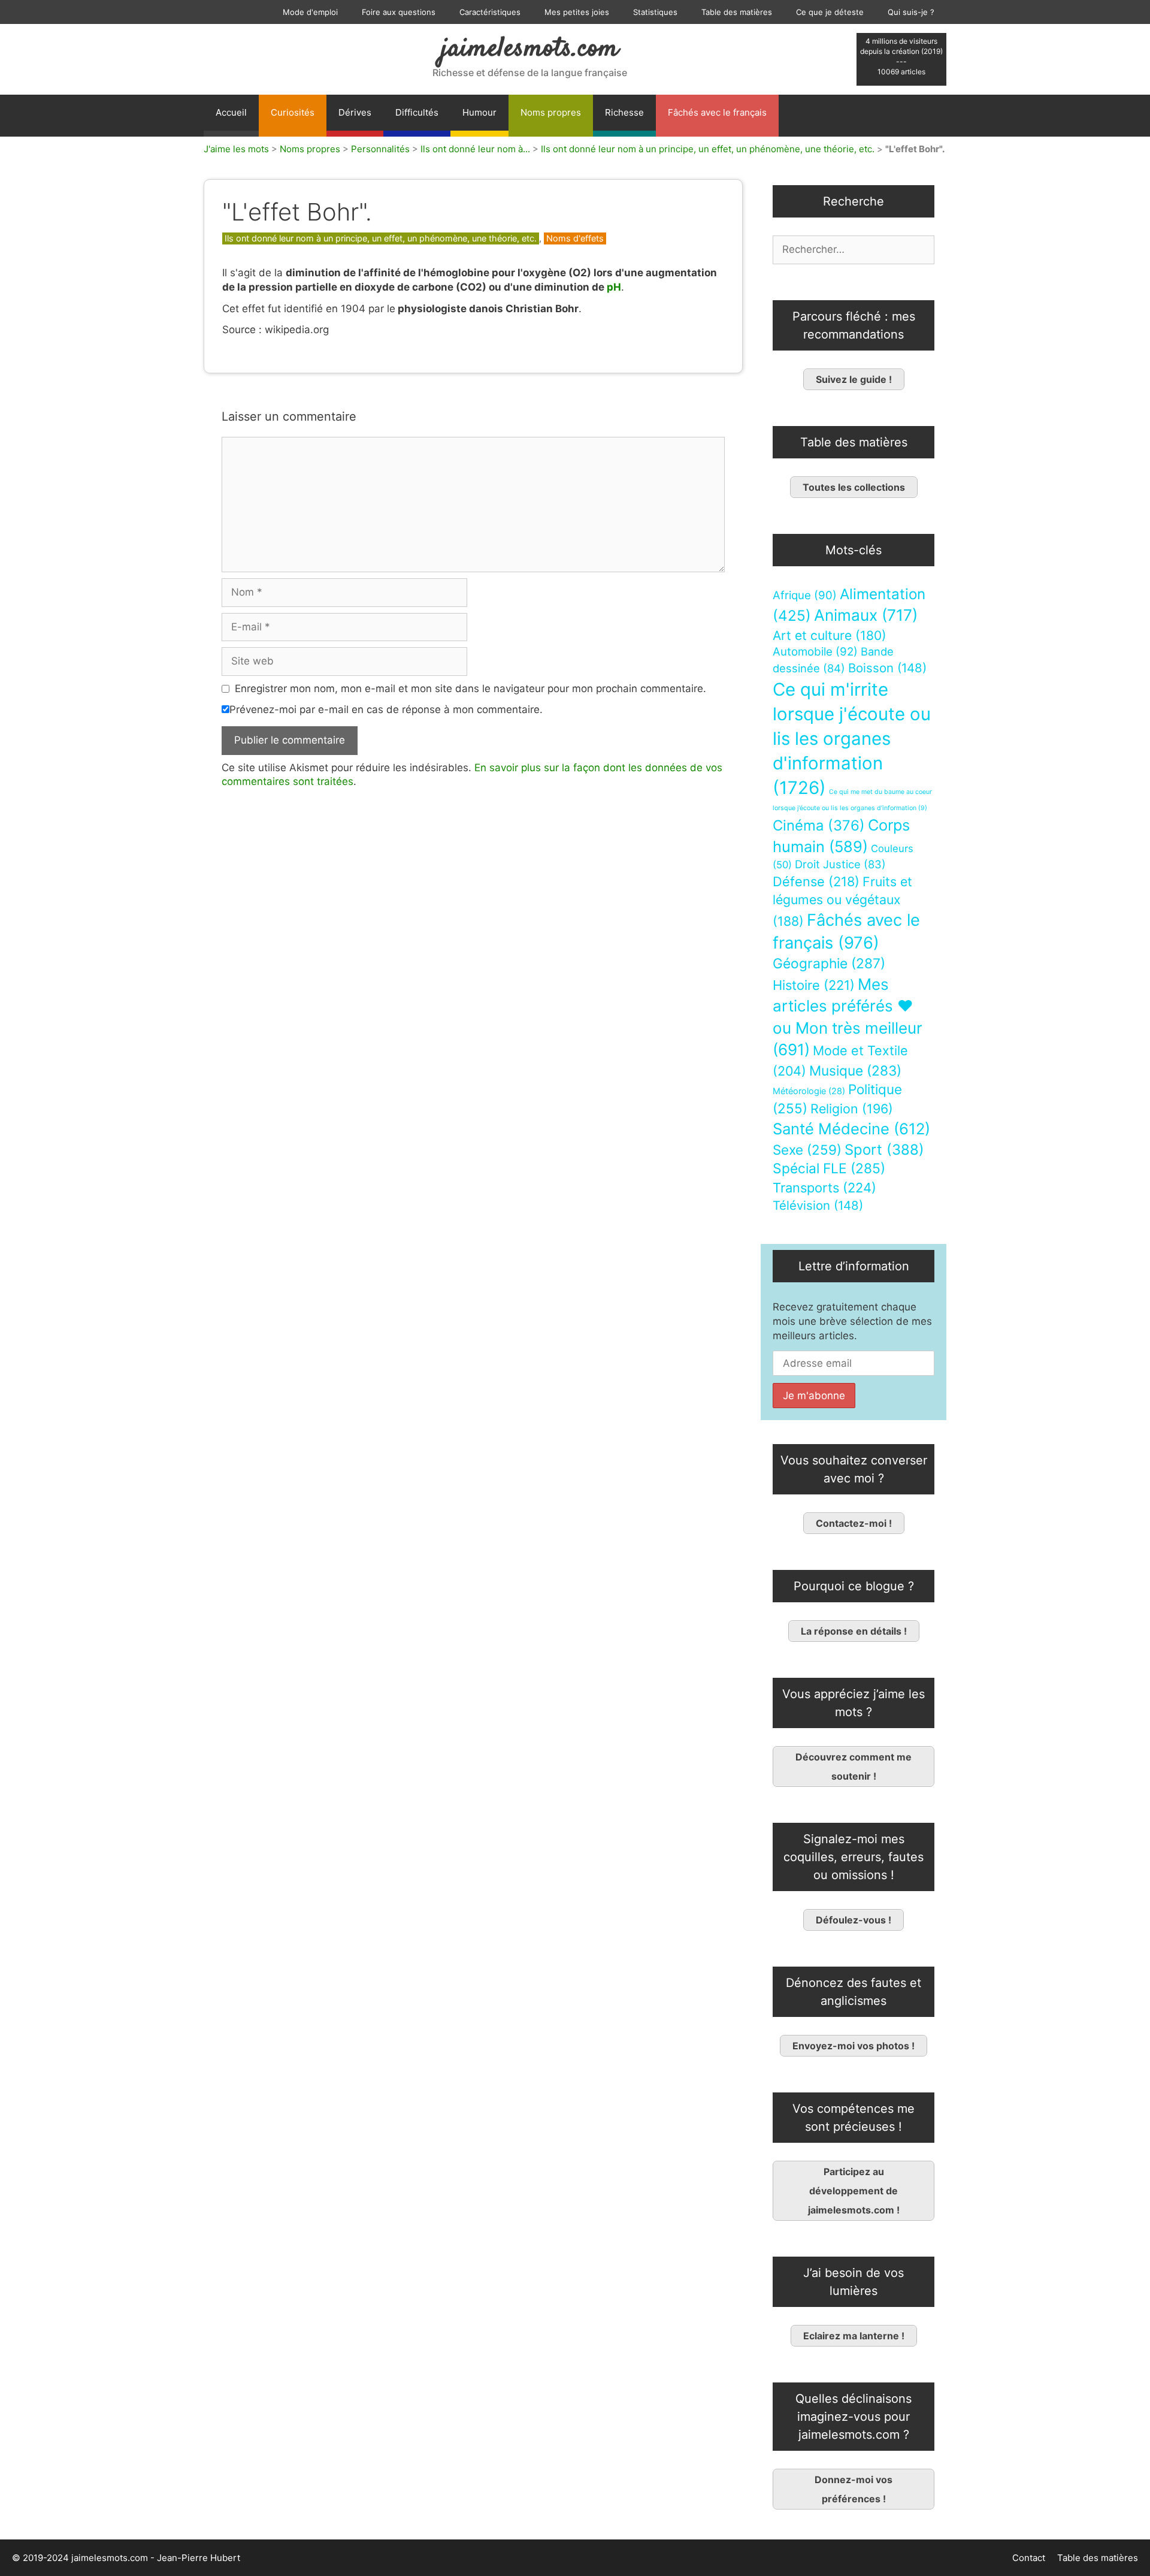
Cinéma (819, 825)
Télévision (818, 1205)
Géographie (829, 964)
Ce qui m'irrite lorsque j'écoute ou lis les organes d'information (852, 739)
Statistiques (655, 12)
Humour (479, 112)
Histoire (814, 985)
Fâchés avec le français (717, 112)
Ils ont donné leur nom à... (475, 149)
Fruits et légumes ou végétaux (842, 901)
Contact (1029, 2558)
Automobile (815, 652)
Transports (824, 1188)
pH (614, 287)
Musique (855, 1070)
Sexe (807, 1150)
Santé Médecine (851, 1129)
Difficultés (417, 112)
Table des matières (737, 12)
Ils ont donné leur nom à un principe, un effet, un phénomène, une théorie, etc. (708, 149)
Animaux (866, 615)
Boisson (887, 668)
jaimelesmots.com (530, 49)
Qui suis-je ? (911, 12)
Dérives (355, 112)
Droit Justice (840, 864)
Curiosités (293, 112)
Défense (816, 881)
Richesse (624, 112)
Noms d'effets (575, 238)
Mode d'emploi (310, 12)
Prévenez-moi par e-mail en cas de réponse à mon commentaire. (386, 709)
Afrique (805, 595)
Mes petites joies (577, 12)
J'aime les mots (236, 149)
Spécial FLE (829, 1168)
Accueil (231, 112)
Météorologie (809, 1091)
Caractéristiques (490, 12)
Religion (852, 1109)
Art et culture (830, 635)
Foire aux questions (399, 12)
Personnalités (380, 149)
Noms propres (551, 112)
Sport (884, 1150)
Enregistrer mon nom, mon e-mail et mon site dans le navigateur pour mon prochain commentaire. (470, 688)
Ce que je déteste (830, 12)
